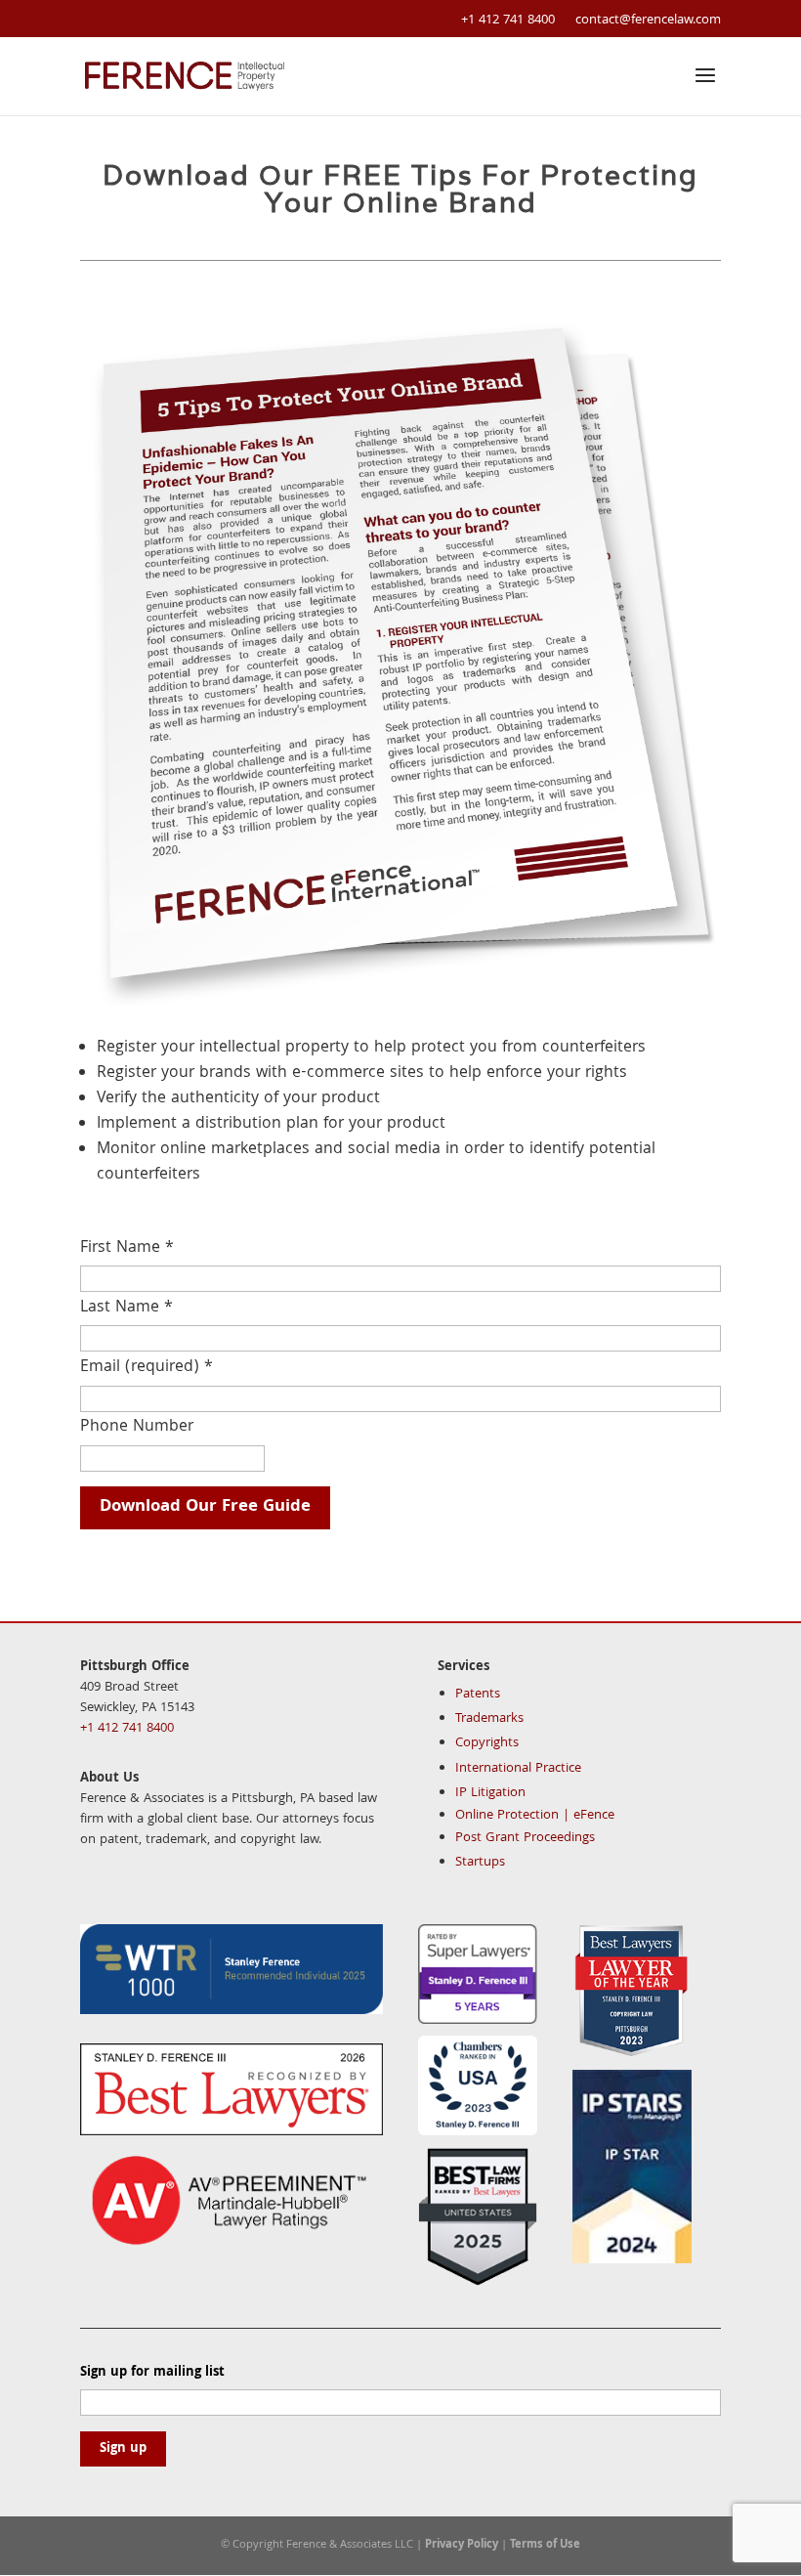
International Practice (518, 1769)
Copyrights (487, 1743)
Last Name (126, 1308)
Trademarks (489, 1719)
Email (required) (147, 1368)
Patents (478, 1695)
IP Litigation (490, 1793)
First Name (127, 1248)
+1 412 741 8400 (508, 21)
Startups (480, 1863)
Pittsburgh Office (135, 1667)
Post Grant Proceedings (525, 1838)
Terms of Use (545, 2545)
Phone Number (137, 1427)
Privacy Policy (462, 2545)
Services (464, 1667)
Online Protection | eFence (535, 1816)
